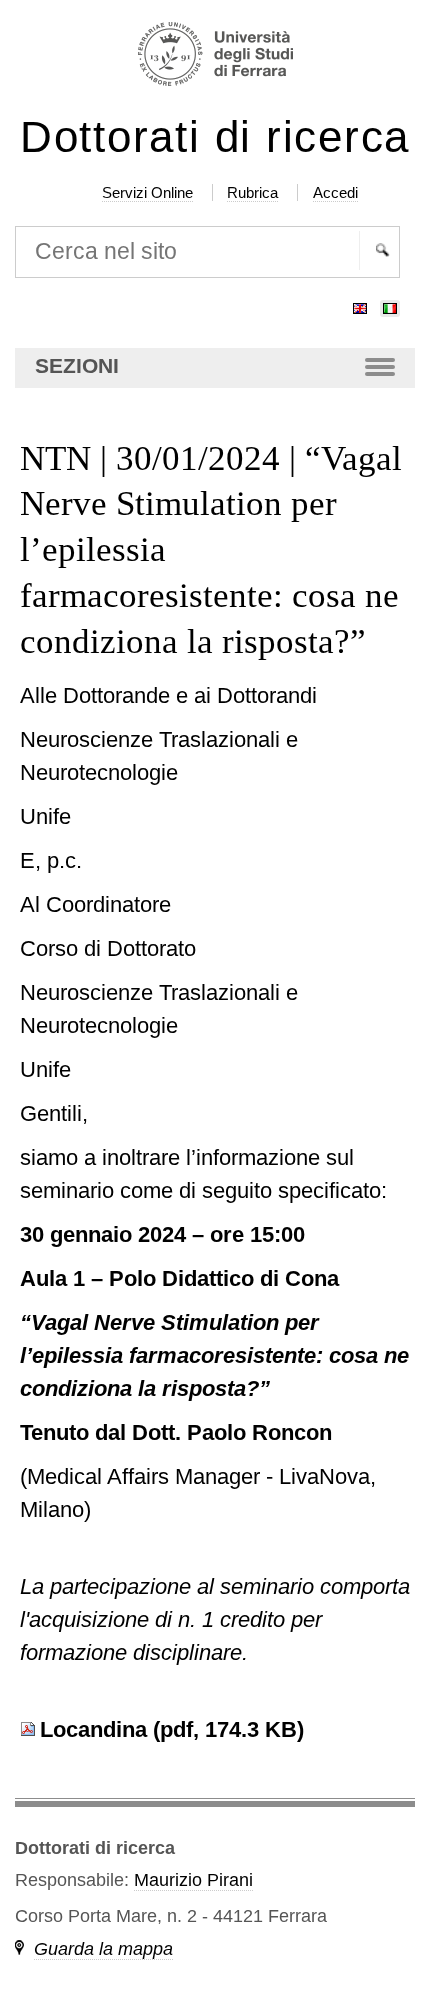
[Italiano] (390, 304)
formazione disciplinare (131, 1652)
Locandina (93, 1729)
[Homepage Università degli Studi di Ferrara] (214, 56)
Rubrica (252, 192)
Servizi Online (147, 192)
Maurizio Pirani (193, 1880)
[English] (360, 304)
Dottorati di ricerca (215, 137)
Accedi (335, 192)
